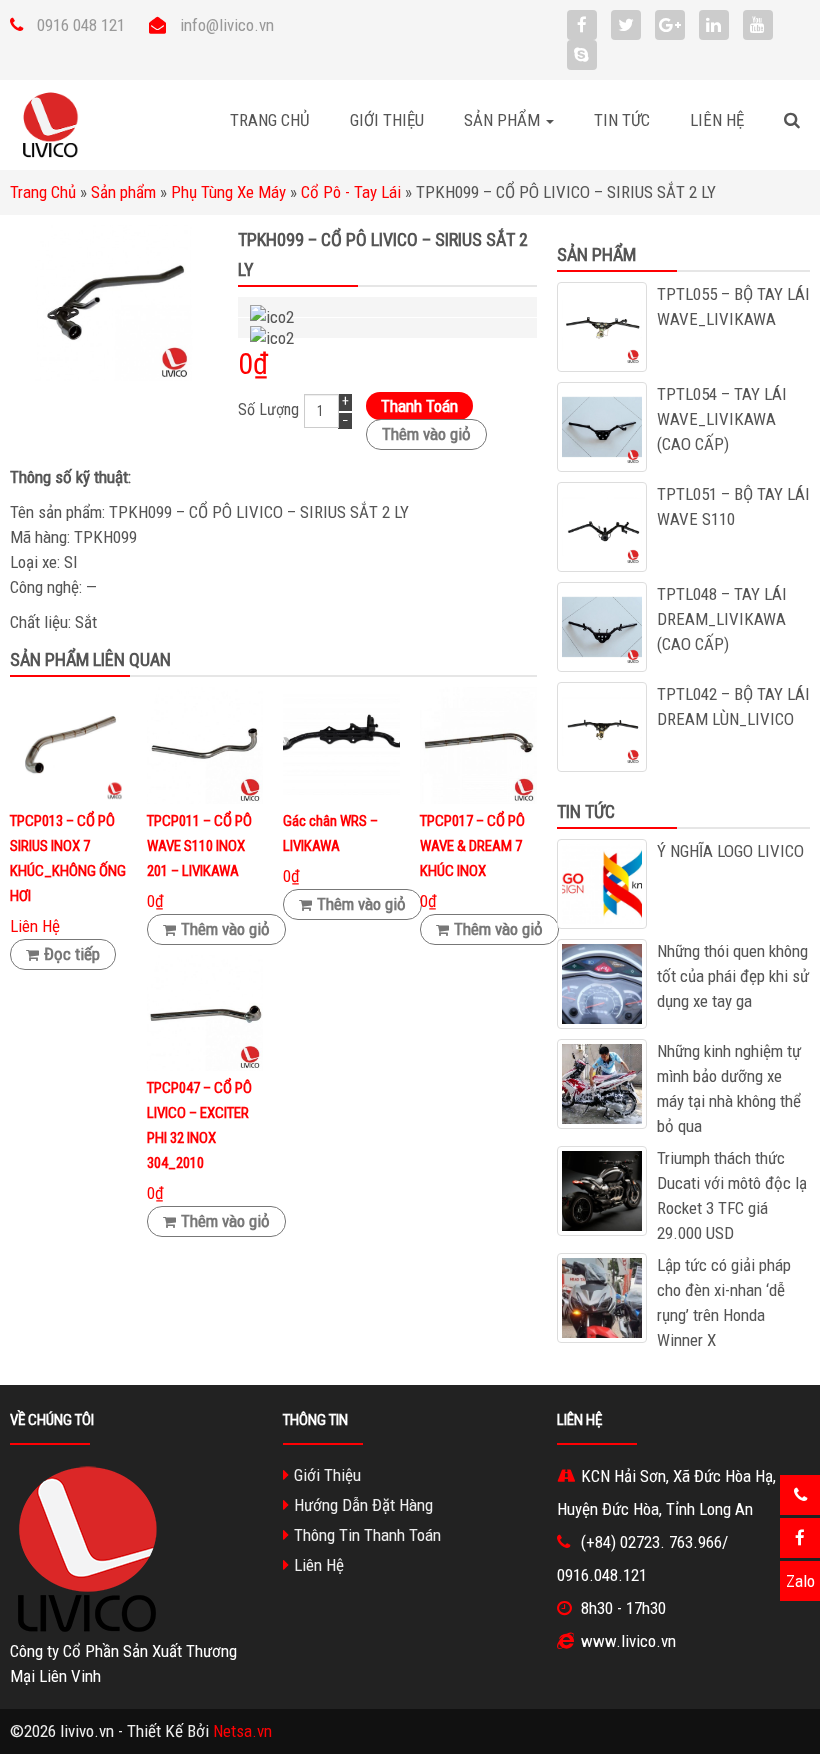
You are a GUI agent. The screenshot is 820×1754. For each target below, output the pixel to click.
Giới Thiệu (387, 120)
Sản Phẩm (504, 120)
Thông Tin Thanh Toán (367, 1535)
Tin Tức (622, 120)
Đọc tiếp (72, 954)
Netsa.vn (242, 1731)
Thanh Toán (419, 406)
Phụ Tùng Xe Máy (228, 192)
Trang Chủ (270, 120)
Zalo (800, 1581)
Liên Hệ (717, 120)
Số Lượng (268, 410)
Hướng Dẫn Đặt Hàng (363, 1505)
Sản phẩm (123, 192)
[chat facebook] (800, 1538)
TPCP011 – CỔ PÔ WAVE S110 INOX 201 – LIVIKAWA (199, 846)
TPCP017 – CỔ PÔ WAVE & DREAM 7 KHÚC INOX (472, 846)
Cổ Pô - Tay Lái (351, 192)
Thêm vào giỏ (426, 434)
